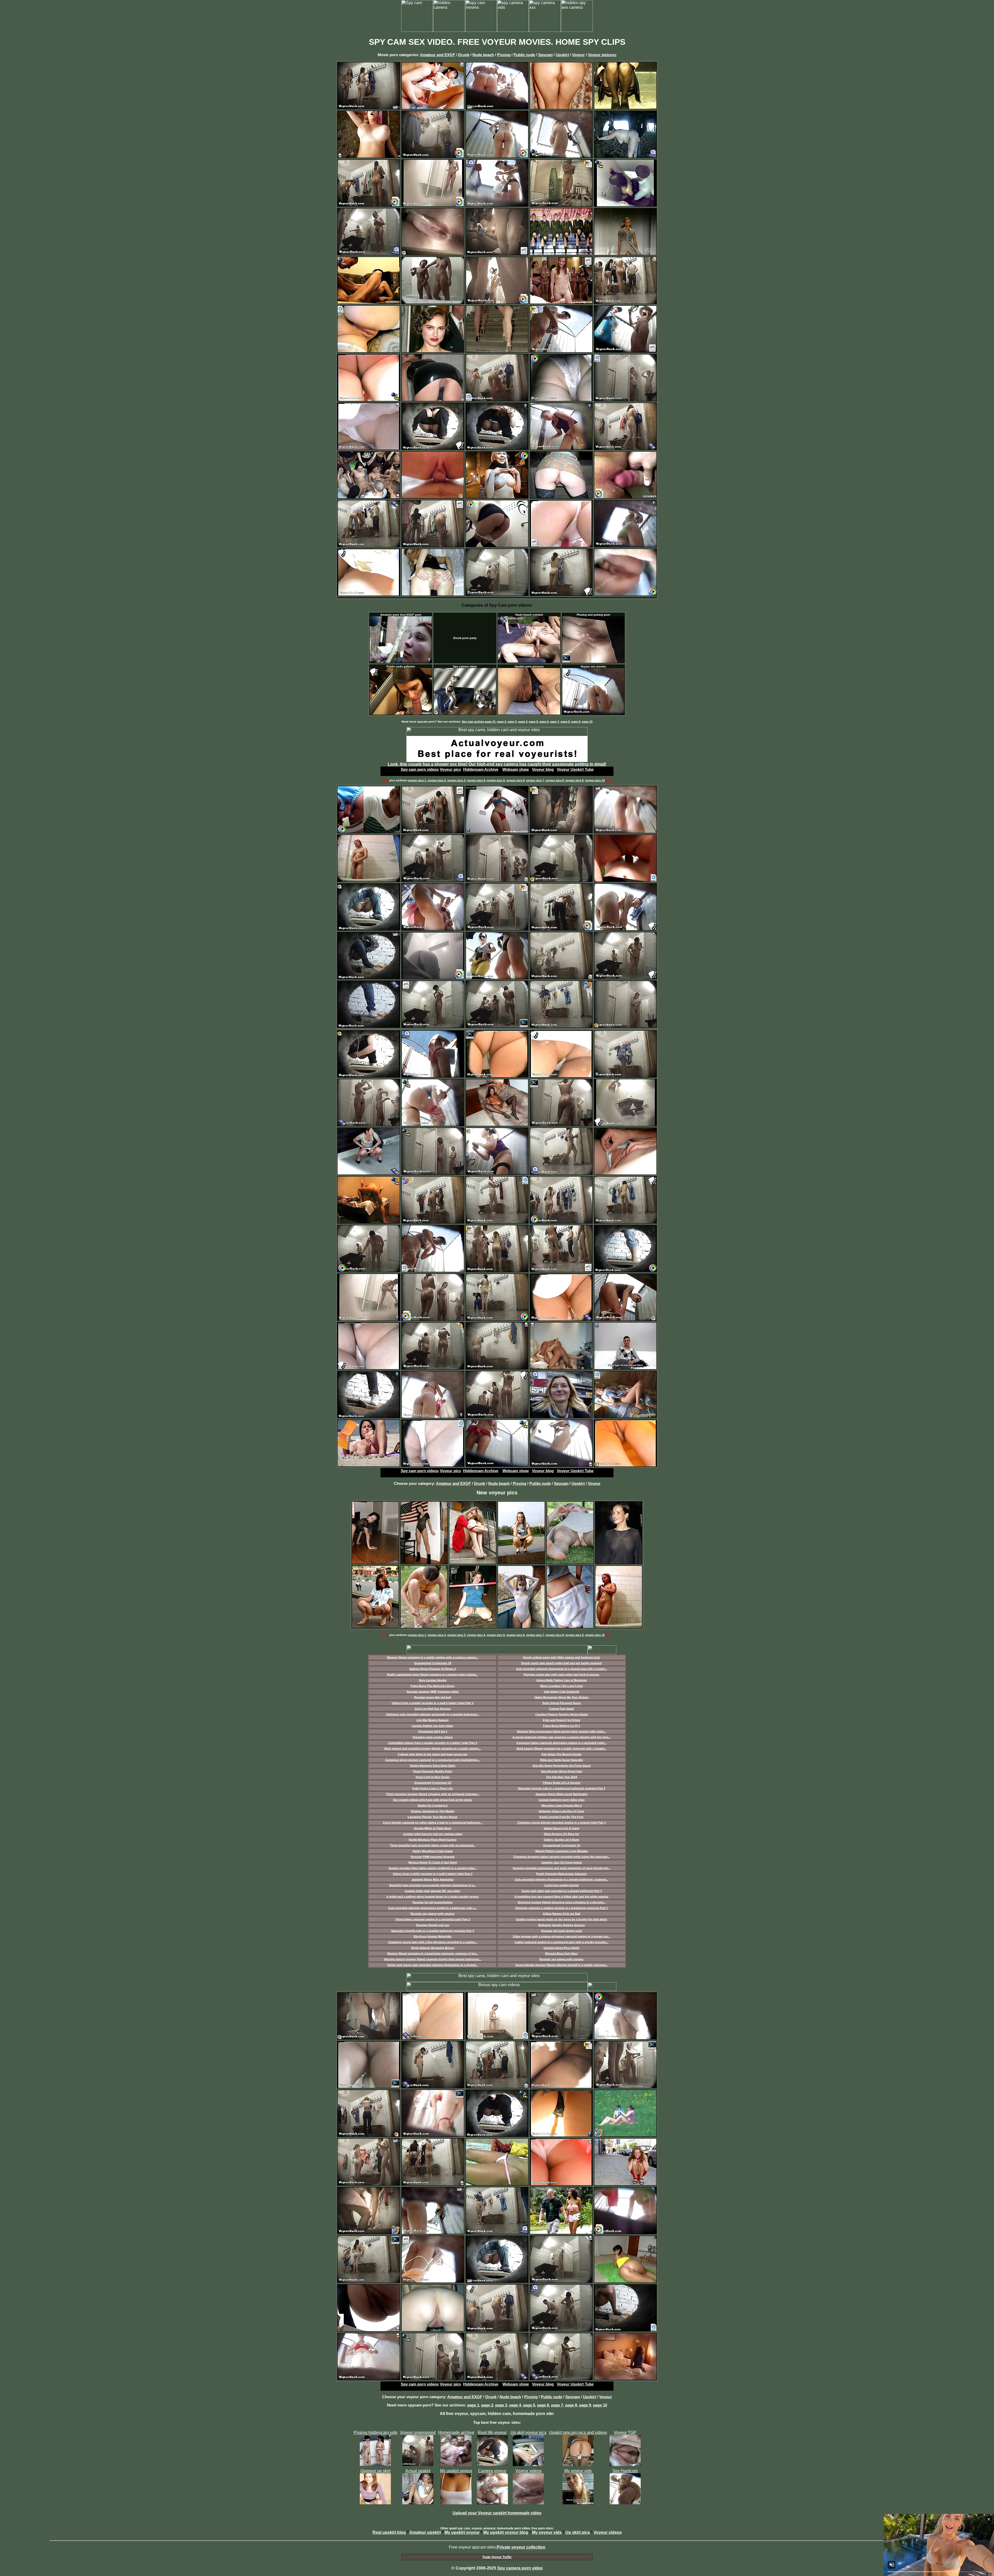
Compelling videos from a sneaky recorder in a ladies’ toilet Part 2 (433, 1743)
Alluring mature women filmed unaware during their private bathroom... (433, 1959)
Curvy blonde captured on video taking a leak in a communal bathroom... (433, 1823)
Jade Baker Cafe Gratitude (561, 1692)
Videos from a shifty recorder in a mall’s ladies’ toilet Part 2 (433, 1874)
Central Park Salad (561, 1709)
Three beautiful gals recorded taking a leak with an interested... (433, 1845)
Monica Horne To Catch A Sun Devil (433, 1862)
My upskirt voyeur (462, 2532)
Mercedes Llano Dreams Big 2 (561, 1806)
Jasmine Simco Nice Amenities (433, 1880)
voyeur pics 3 (456, 780)
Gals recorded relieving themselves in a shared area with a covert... (562, 1669)
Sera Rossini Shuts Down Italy (562, 1771)
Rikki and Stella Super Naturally (562, 1760)
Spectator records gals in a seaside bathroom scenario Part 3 (433, 1931)
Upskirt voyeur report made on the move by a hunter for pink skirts (561, 1919)
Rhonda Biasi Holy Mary (561, 1954)
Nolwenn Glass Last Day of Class (562, 1811)
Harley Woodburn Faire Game (433, 1851)
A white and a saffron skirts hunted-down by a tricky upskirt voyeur (433, 1897)
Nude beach (483, 55)
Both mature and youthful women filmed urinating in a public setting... (433, 1749)
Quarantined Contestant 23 (433, 1783)
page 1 (473, 2405)
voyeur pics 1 (417, 780)
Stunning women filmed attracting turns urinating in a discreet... (562, 1902)
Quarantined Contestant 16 (562, 1845)
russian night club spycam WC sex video (433, 1891)
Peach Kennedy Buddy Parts (433, 1771)
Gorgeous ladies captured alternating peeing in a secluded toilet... (561, 1743)
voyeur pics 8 (555, 780)
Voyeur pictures (602, 55)
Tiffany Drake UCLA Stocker (562, 1783)
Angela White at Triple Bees (433, 1828)
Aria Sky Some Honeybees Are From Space (562, 1766)
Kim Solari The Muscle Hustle (561, 1754)
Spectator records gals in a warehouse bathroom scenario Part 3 (561, 1788)
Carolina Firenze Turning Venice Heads (562, 1714)
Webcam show (516, 769)
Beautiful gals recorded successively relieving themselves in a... (433, 1885)
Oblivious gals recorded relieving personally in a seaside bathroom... (433, 1714)
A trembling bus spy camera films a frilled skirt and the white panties (561, 1897)
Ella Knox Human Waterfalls (433, 1936)
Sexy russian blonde (433, 1680)
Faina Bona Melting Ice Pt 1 (562, 1726)
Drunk (464, 55)
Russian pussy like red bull (433, 1697)
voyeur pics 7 (535, 780)
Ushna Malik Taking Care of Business (562, 1680)
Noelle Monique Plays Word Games (433, 1840)
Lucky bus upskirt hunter (562, 1885)
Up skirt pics (578, 2532)
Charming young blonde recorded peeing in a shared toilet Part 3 (561, 1823)
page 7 (555, 722)
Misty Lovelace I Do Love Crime (562, 1686)
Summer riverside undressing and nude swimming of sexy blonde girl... (561, 1868)
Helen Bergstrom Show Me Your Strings (561, 1697)
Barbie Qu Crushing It (433, 1806)
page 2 (502, 722)
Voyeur (578, 55)
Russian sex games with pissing (433, 1914)
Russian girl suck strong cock (562, 1931)
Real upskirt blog (389, 2532)
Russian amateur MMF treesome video (433, 1692)
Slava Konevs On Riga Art (561, 1834)
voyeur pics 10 (595, 780)
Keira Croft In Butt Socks (433, 1777)
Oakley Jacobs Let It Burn (561, 1840)
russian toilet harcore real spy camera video (433, 1834)
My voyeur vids (547, 2532)
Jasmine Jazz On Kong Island (562, 1862)
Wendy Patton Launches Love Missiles (562, 1851)
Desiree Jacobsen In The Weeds (433, 1811)
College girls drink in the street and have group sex (433, 1754)
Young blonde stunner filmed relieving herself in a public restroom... (562, 1965)
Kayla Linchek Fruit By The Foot (561, 1817)
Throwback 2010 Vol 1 (433, 1731)
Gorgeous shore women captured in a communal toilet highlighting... (433, 1760)
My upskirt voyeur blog (506, 2532)
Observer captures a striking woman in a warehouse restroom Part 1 (561, 1908)
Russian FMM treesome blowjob (433, 1857)
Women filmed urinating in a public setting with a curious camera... (433, 1657)
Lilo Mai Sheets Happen (433, 1720)
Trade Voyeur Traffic (497, 2557)
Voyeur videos (608, 2532)
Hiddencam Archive (481, 769)
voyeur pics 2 (437, 780)
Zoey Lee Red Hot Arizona (433, 1709)
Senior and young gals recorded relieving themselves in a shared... (433, 1965)
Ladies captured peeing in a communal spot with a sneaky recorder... (561, 1942)
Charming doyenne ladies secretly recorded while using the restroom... (562, 1857)
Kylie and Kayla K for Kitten (562, 1720)
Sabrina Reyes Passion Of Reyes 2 (433, 1669)
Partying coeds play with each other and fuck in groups (561, 1675)
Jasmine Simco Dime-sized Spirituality (561, 1794)
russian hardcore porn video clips (562, 1800)
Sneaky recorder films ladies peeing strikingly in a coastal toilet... (433, 1868)
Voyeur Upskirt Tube (575, 769)
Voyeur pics (450, 769)
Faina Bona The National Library (433, 1686)
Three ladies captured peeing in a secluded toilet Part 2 (433, 1919)
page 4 (523, 722)
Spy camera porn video (520, 2568)
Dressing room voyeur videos (433, 1737)
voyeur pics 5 (496, 780)
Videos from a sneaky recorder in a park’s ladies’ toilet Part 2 (433, 1703)
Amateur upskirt (425, 2532)
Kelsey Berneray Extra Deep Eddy (433, 1766)
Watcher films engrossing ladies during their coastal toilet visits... (562, 1731)
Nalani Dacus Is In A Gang (562, 1828)
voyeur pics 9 (574, 780)
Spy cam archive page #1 (479, 722)
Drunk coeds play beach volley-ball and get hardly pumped (561, 1663)
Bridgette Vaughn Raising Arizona (562, 1925)
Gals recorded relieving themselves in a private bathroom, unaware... (562, 1880)
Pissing (504, 55)
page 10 (587, 722)
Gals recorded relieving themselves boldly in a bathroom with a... (433, 1908)
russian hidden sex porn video (433, 1726)
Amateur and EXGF (438, 55)
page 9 (576, 722)
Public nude (524, 55)
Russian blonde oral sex (433, 1925)
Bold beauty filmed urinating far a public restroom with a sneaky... (562, 1749)
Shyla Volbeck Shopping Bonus (433, 1948)
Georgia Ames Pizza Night (561, 1948)
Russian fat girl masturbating (433, 1902)
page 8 (565, 722)
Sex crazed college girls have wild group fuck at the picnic (433, 1800)
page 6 (544, 722)
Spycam (545, 55)
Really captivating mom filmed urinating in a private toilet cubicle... (433, 1675)
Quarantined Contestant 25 (433, 1663)
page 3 (512, 722)
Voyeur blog (543, 769)
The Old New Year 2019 (561, 1777)
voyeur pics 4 (476, 780)
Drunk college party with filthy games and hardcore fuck (561, 1657)
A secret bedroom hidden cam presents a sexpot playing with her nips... (562, 1737)
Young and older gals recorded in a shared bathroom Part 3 (562, 1891)
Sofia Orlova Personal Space (562, 1703)
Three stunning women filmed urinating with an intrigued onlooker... (433, 1794)
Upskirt (562, 55)
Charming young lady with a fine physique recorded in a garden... (433, 1942)
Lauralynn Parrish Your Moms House (433, 1817)
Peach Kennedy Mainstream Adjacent (561, 1874)
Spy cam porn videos (420, 769)
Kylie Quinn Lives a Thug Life (433, 1788)
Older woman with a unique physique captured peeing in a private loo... (562, 1936)
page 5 (533, 722)
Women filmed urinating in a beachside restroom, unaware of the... (433, 1954)
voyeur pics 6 (515, 780)
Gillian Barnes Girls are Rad (562, 1914)
